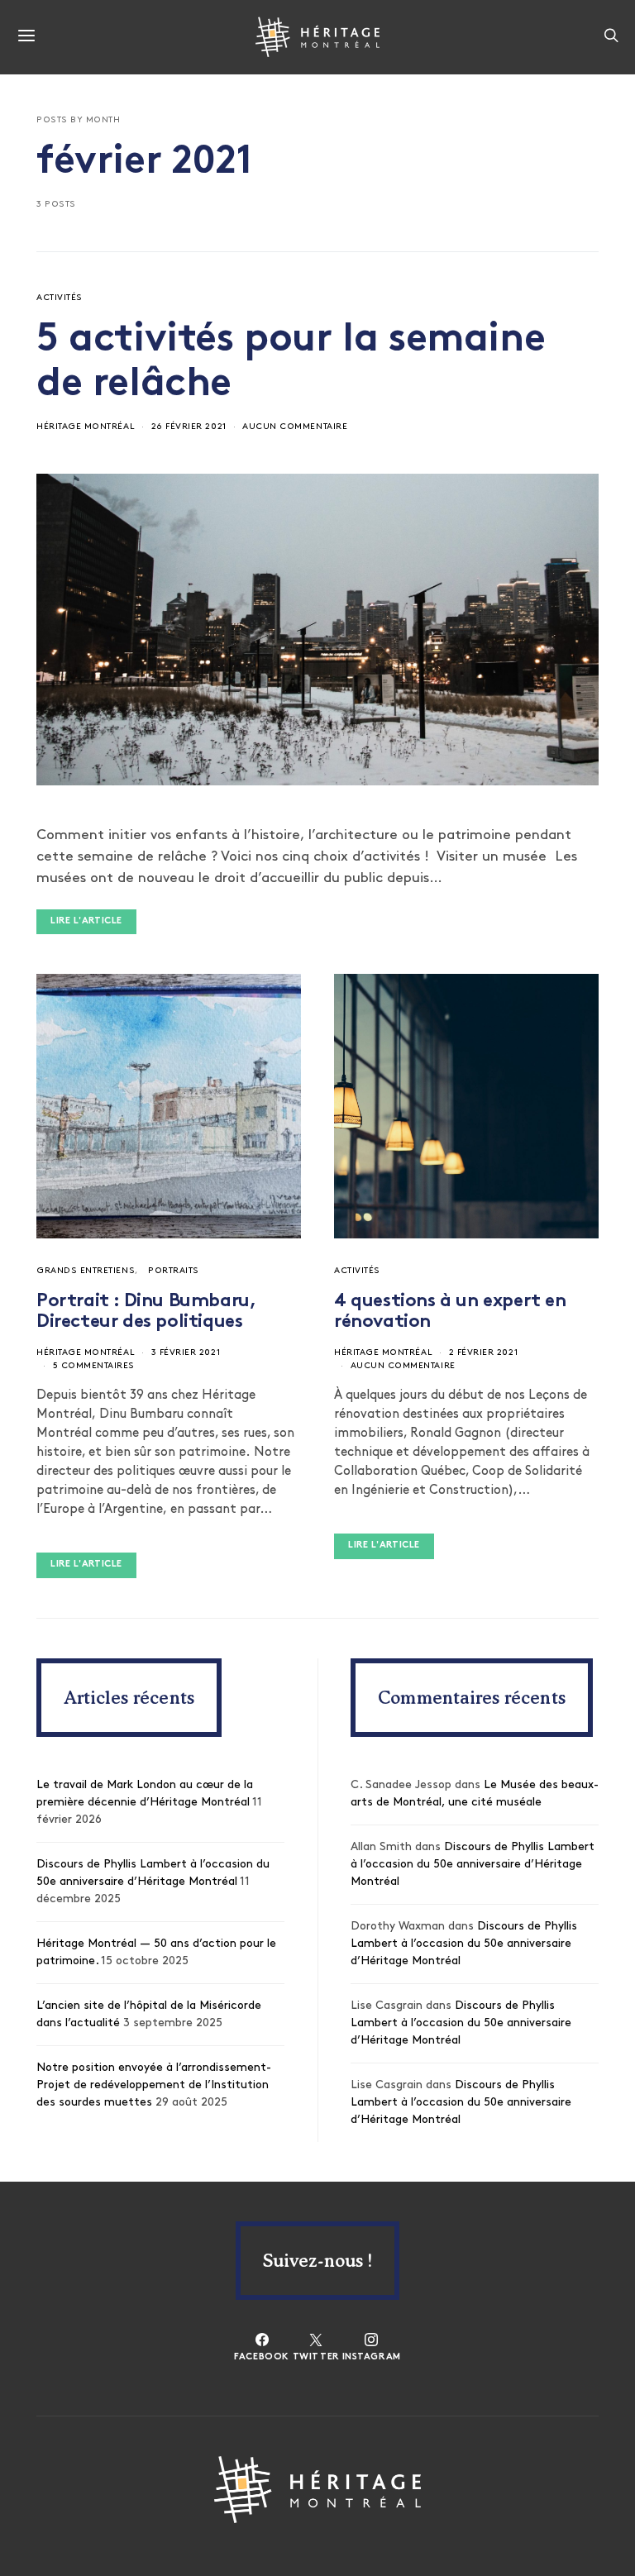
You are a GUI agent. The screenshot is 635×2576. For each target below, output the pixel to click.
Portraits (174, 1271)
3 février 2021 (186, 1353)
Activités (60, 298)
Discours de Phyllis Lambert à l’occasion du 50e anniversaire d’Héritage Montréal (473, 1865)
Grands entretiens (86, 1271)
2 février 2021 (483, 1353)
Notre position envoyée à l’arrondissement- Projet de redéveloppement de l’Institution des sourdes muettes (154, 2085)
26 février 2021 (189, 427)
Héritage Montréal (86, 427)
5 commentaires (94, 1366)
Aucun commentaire (295, 427)
